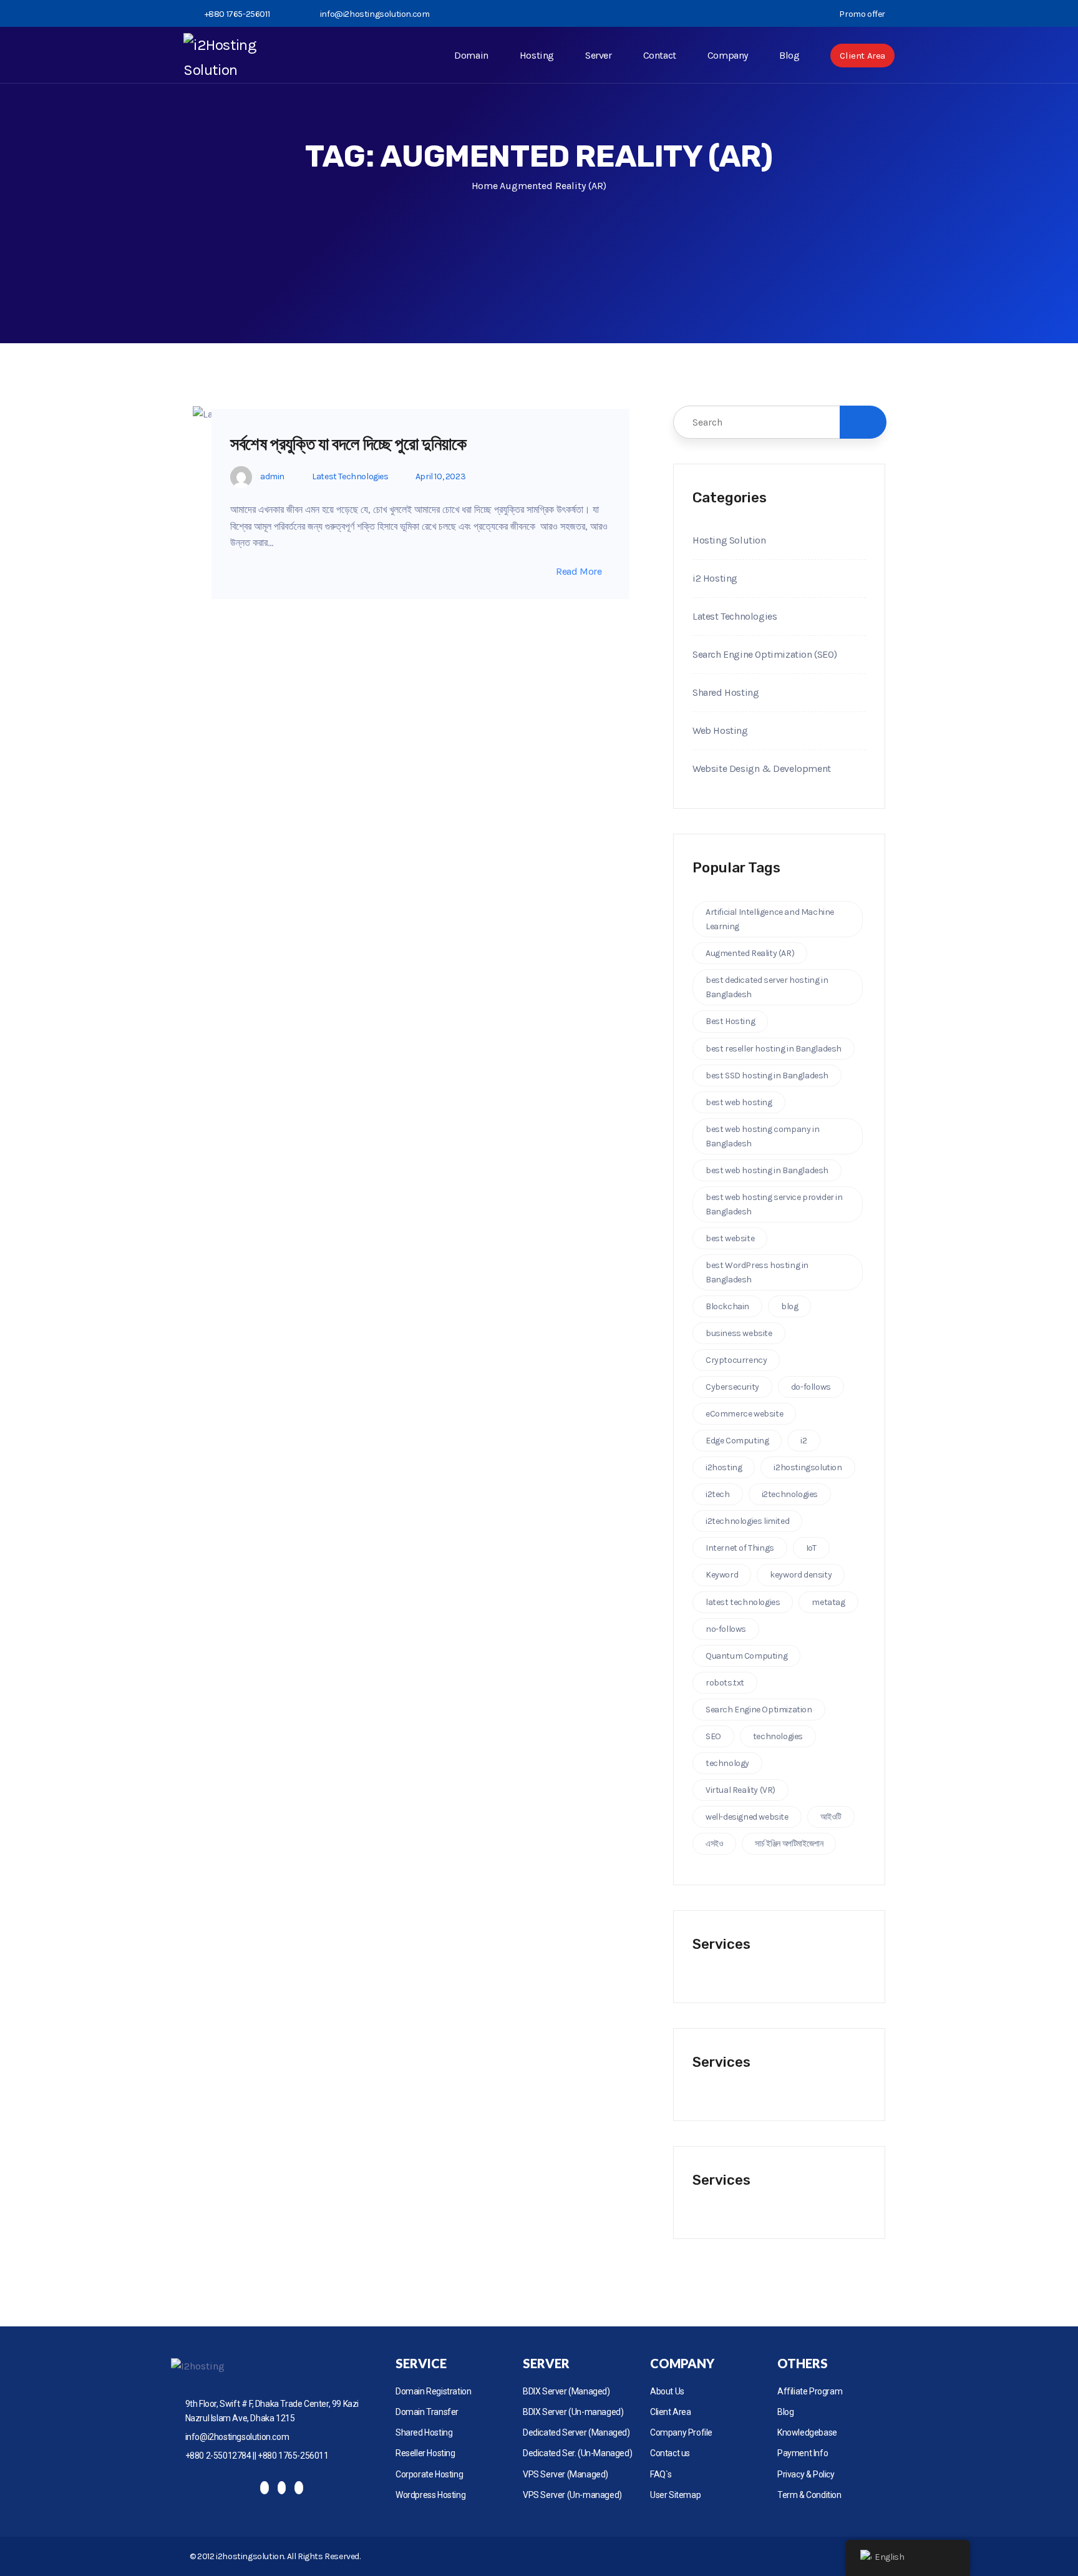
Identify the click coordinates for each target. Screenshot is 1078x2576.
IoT (811, 1548)
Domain (471, 55)
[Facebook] (265, 2488)
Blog (789, 55)
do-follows (811, 1387)
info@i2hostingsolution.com (375, 14)
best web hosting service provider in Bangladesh (774, 1204)
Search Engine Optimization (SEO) (765, 654)
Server (599, 55)
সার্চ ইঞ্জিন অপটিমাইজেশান (789, 1844)
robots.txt (725, 1683)
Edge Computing (737, 1441)
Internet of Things (740, 1548)
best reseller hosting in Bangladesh (774, 1049)
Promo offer (862, 14)
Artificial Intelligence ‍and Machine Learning (770, 919)
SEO (713, 1736)
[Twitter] (282, 2488)
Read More (579, 572)
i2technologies (790, 1494)
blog (789, 1306)
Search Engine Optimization (759, 1710)
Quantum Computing (746, 1656)
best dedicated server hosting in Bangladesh (767, 987)
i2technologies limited (747, 1521)
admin (272, 476)
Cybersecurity (732, 1387)
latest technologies (743, 1602)
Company (728, 55)
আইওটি (831, 1817)
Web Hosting (720, 730)
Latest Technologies (350, 476)
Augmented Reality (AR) (750, 953)
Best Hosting (730, 1021)
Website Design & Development (762, 768)
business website (739, 1333)
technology (727, 1763)
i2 (804, 1441)
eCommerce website (744, 1414)
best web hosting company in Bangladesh (762, 1136)
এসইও (714, 1844)
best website (730, 1238)
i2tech (718, 1494)
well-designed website (747, 1817)
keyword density (801, 1575)
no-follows (726, 1629)
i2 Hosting (715, 578)
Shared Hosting (726, 692)
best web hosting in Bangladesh (767, 1170)
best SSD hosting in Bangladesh (767, 1076)
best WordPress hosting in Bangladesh (757, 1272)
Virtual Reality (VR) (741, 1790)
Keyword (722, 1575)
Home (484, 186)
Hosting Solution (729, 540)
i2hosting (724, 1467)
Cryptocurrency (736, 1360)
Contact (660, 55)
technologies (778, 1736)
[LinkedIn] (299, 2488)
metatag (828, 1602)
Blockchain (727, 1306)
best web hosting (739, 1102)
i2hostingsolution (808, 1467)
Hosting (537, 55)
